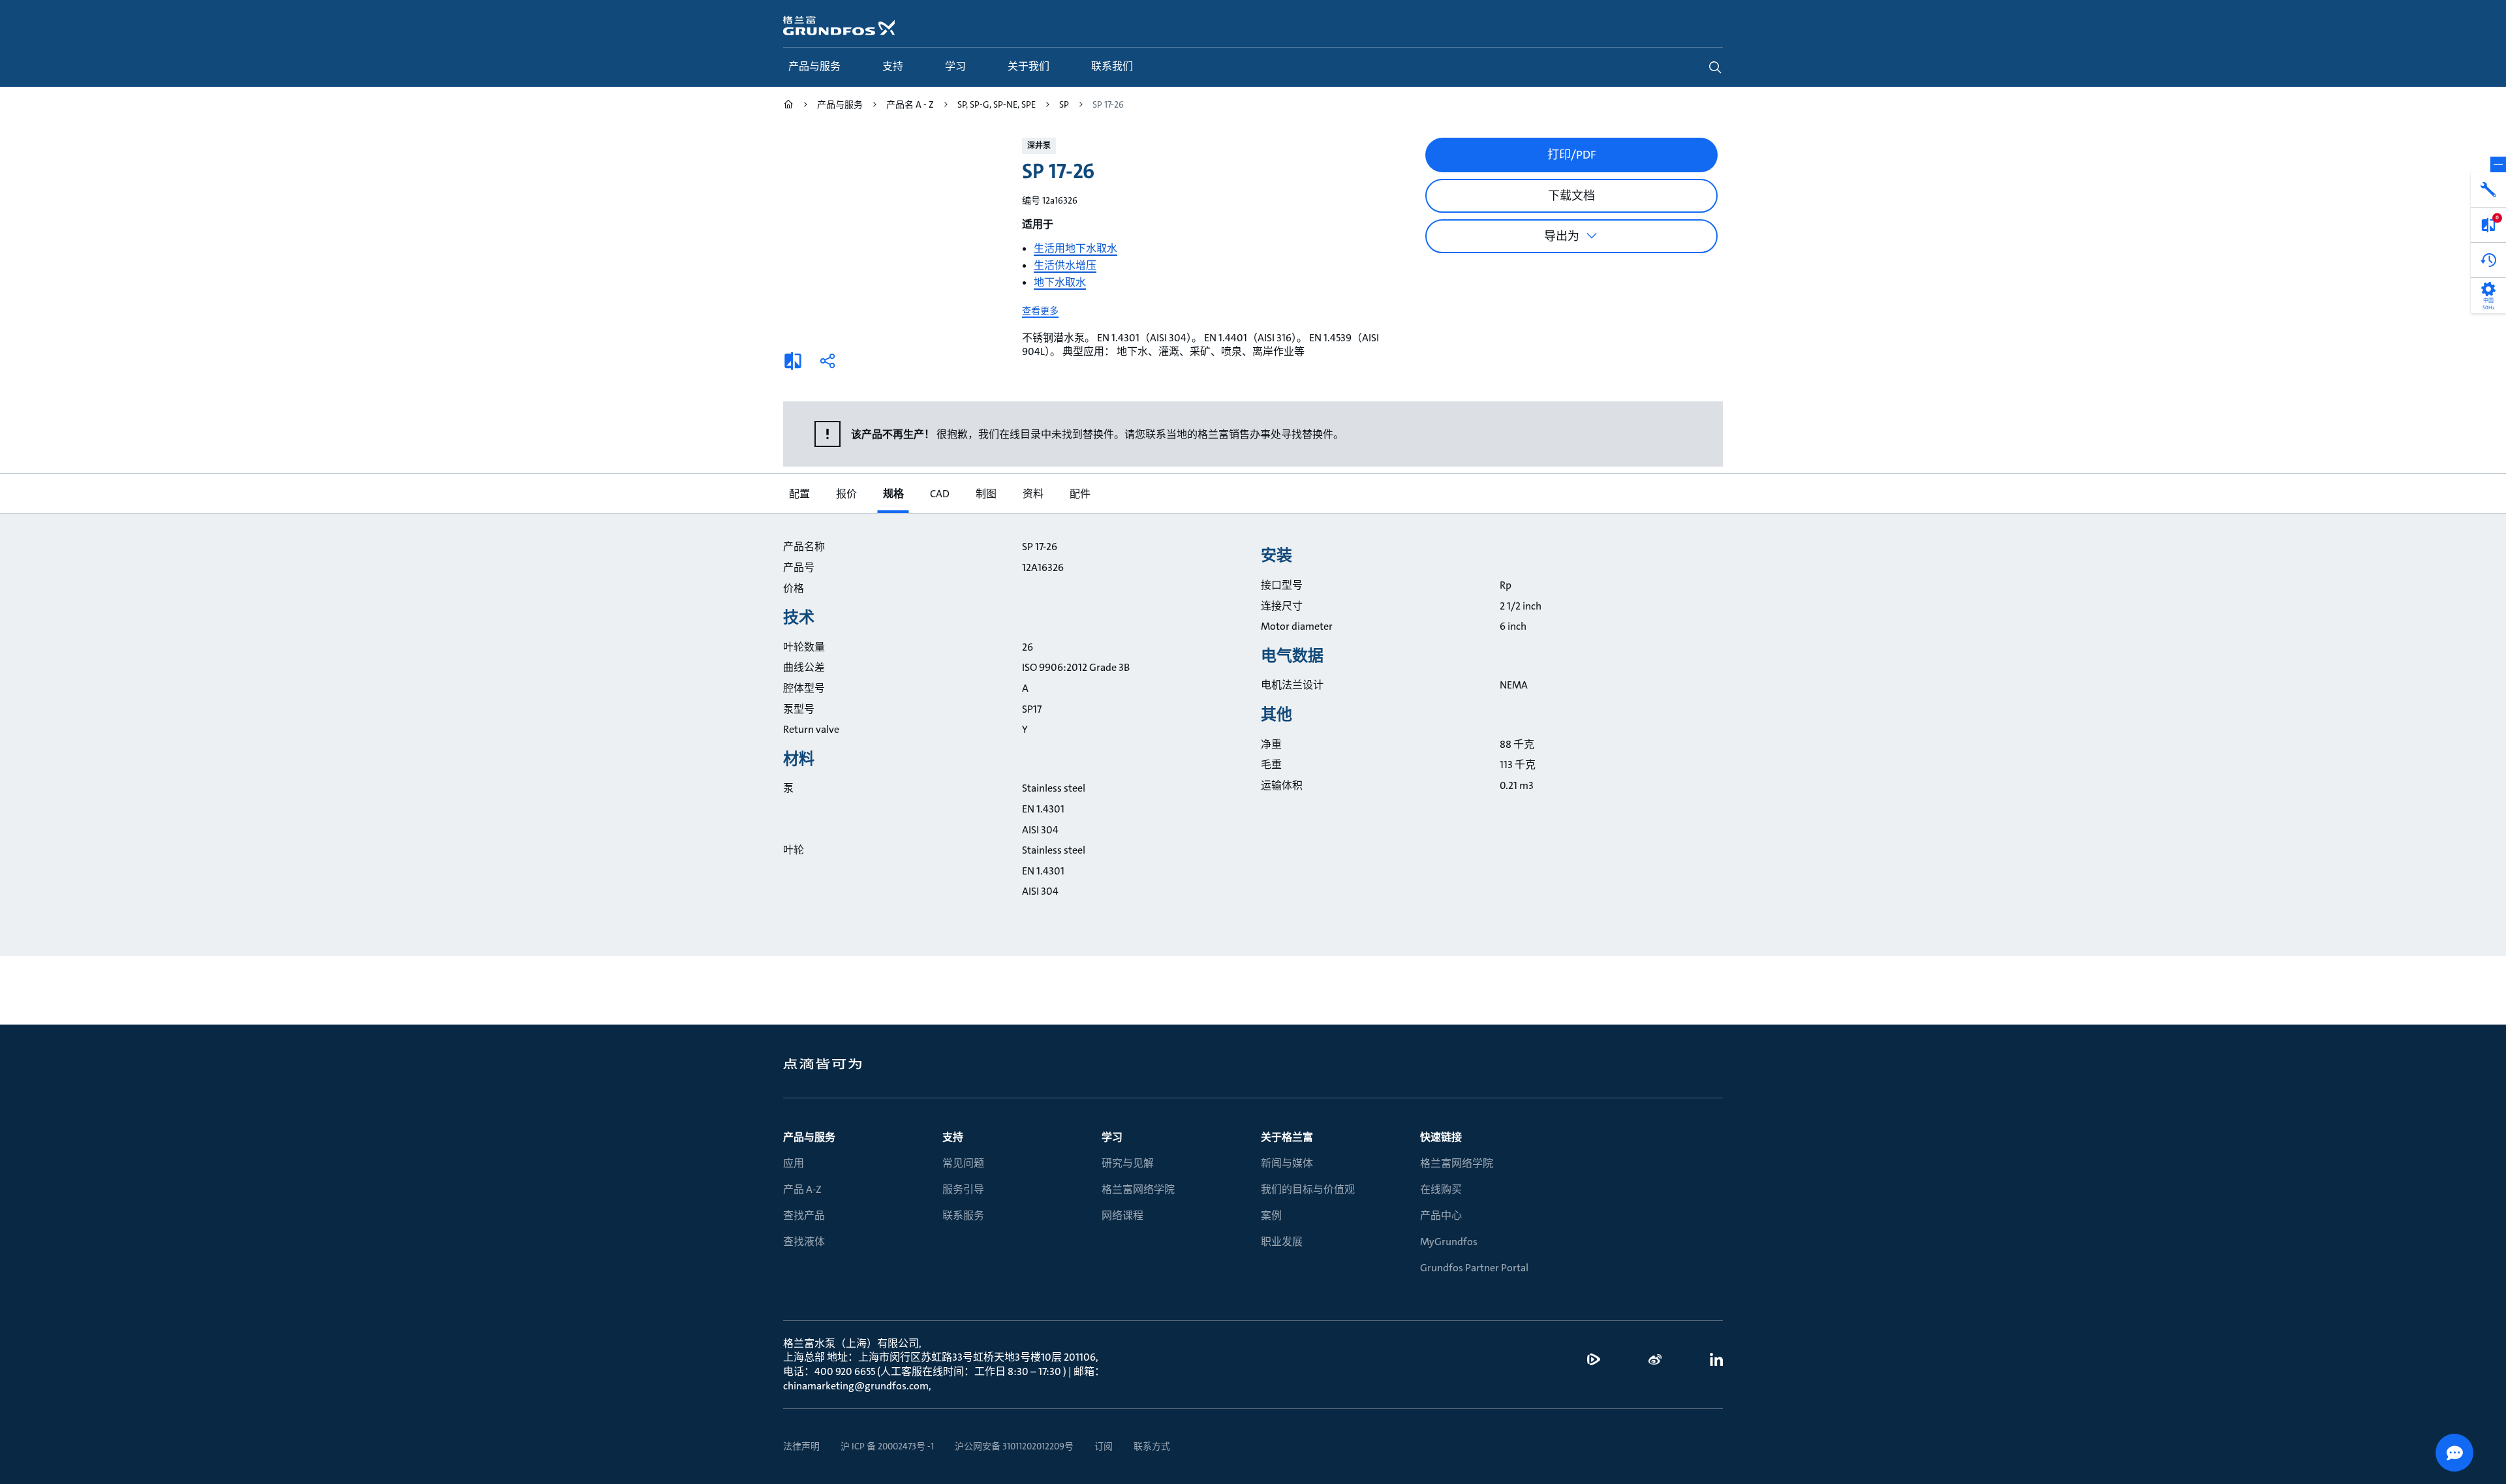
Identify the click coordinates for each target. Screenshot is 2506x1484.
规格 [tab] (893, 494)
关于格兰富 (1287, 1137)
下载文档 (1571, 196)
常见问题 (963, 1163)
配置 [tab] (799, 494)
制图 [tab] (985, 494)
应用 (794, 1163)
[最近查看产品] (2488, 260)
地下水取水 (1060, 282)
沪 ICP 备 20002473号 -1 (887, 1446)
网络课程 (1122, 1215)
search (1715, 67)
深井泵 (1039, 146)
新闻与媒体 (1287, 1163)
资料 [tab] (1032, 494)
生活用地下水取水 (1075, 248)
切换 (2498, 164)
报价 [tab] (846, 494)
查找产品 (804, 1215)
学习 (1112, 1137)
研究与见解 (1128, 1163)
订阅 (1104, 1446)
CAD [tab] (939, 494)
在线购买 (1441, 1189)
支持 (953, 1137)
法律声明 (801, 1446)
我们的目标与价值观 (1308, 1189)
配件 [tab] (1079, 494)
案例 (1271, 1215)
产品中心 (1441, 1215)
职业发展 (1282, 1242)
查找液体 (804, 1242)
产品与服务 (809, 1137)
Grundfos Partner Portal (1474, 1268)
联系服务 (963, 1215)
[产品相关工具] (2488, 190)
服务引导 (963, 1189)
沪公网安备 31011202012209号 (1014, 1446)
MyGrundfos (1449, 1242)
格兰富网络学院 (1138, 1189)
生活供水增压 (1065, 265)
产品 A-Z (802, 1189)
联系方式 (1152, 1446)
